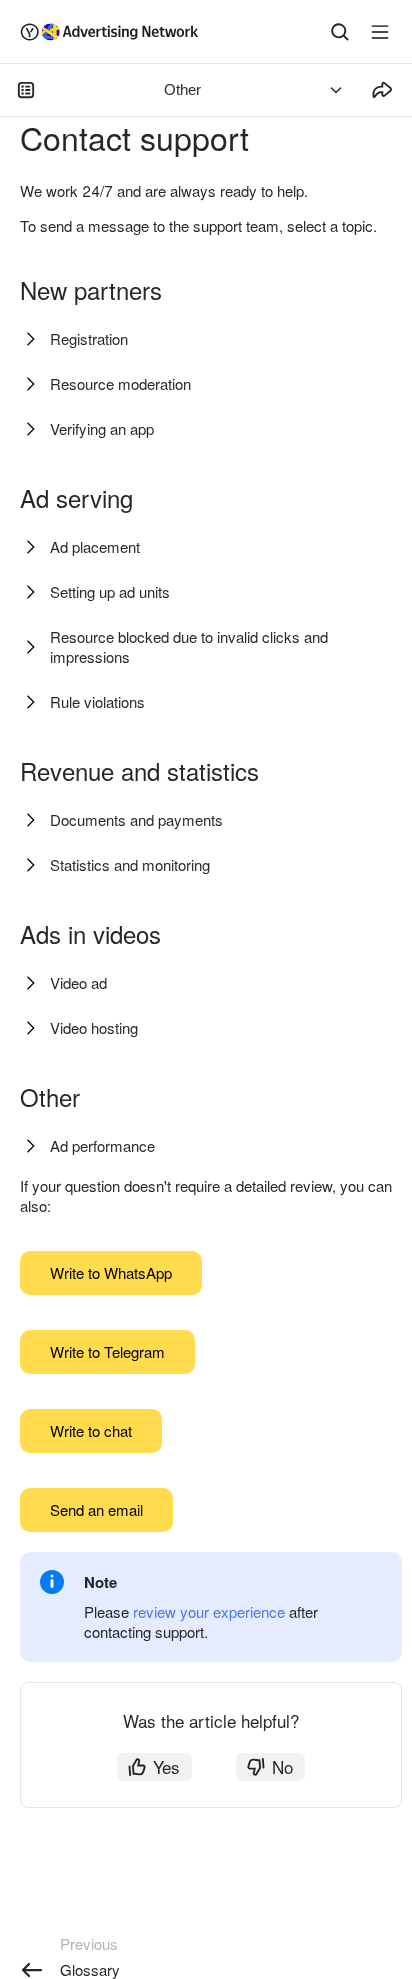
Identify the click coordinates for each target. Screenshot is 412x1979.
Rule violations (97, 701)
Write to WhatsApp (111, 1272)
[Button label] (380, 32)
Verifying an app (102, 428)
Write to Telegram (107, 1351)
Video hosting (94, 1027)
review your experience (209, 1611)
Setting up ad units (110, 591)
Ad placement (95, 546)
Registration (89, 338)
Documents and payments (136, 819)
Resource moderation (120, 383)
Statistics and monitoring (130, 864)
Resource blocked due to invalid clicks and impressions (189, 646)
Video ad (78, 982)
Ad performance (102, 1145)
